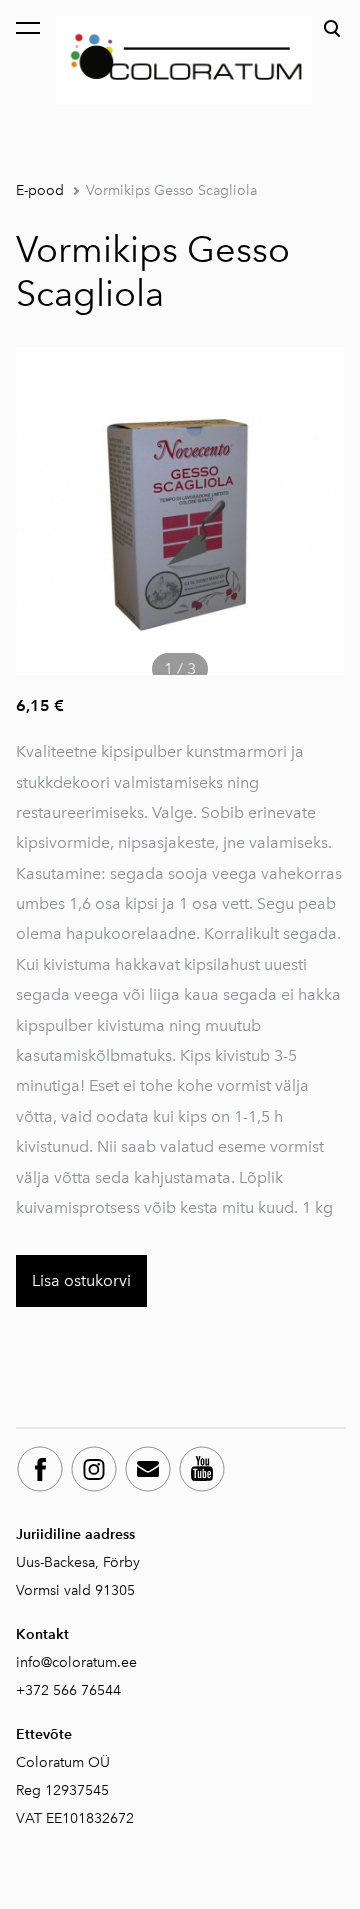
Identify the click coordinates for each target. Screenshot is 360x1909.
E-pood (40, 190)
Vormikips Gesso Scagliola (171, 190)
